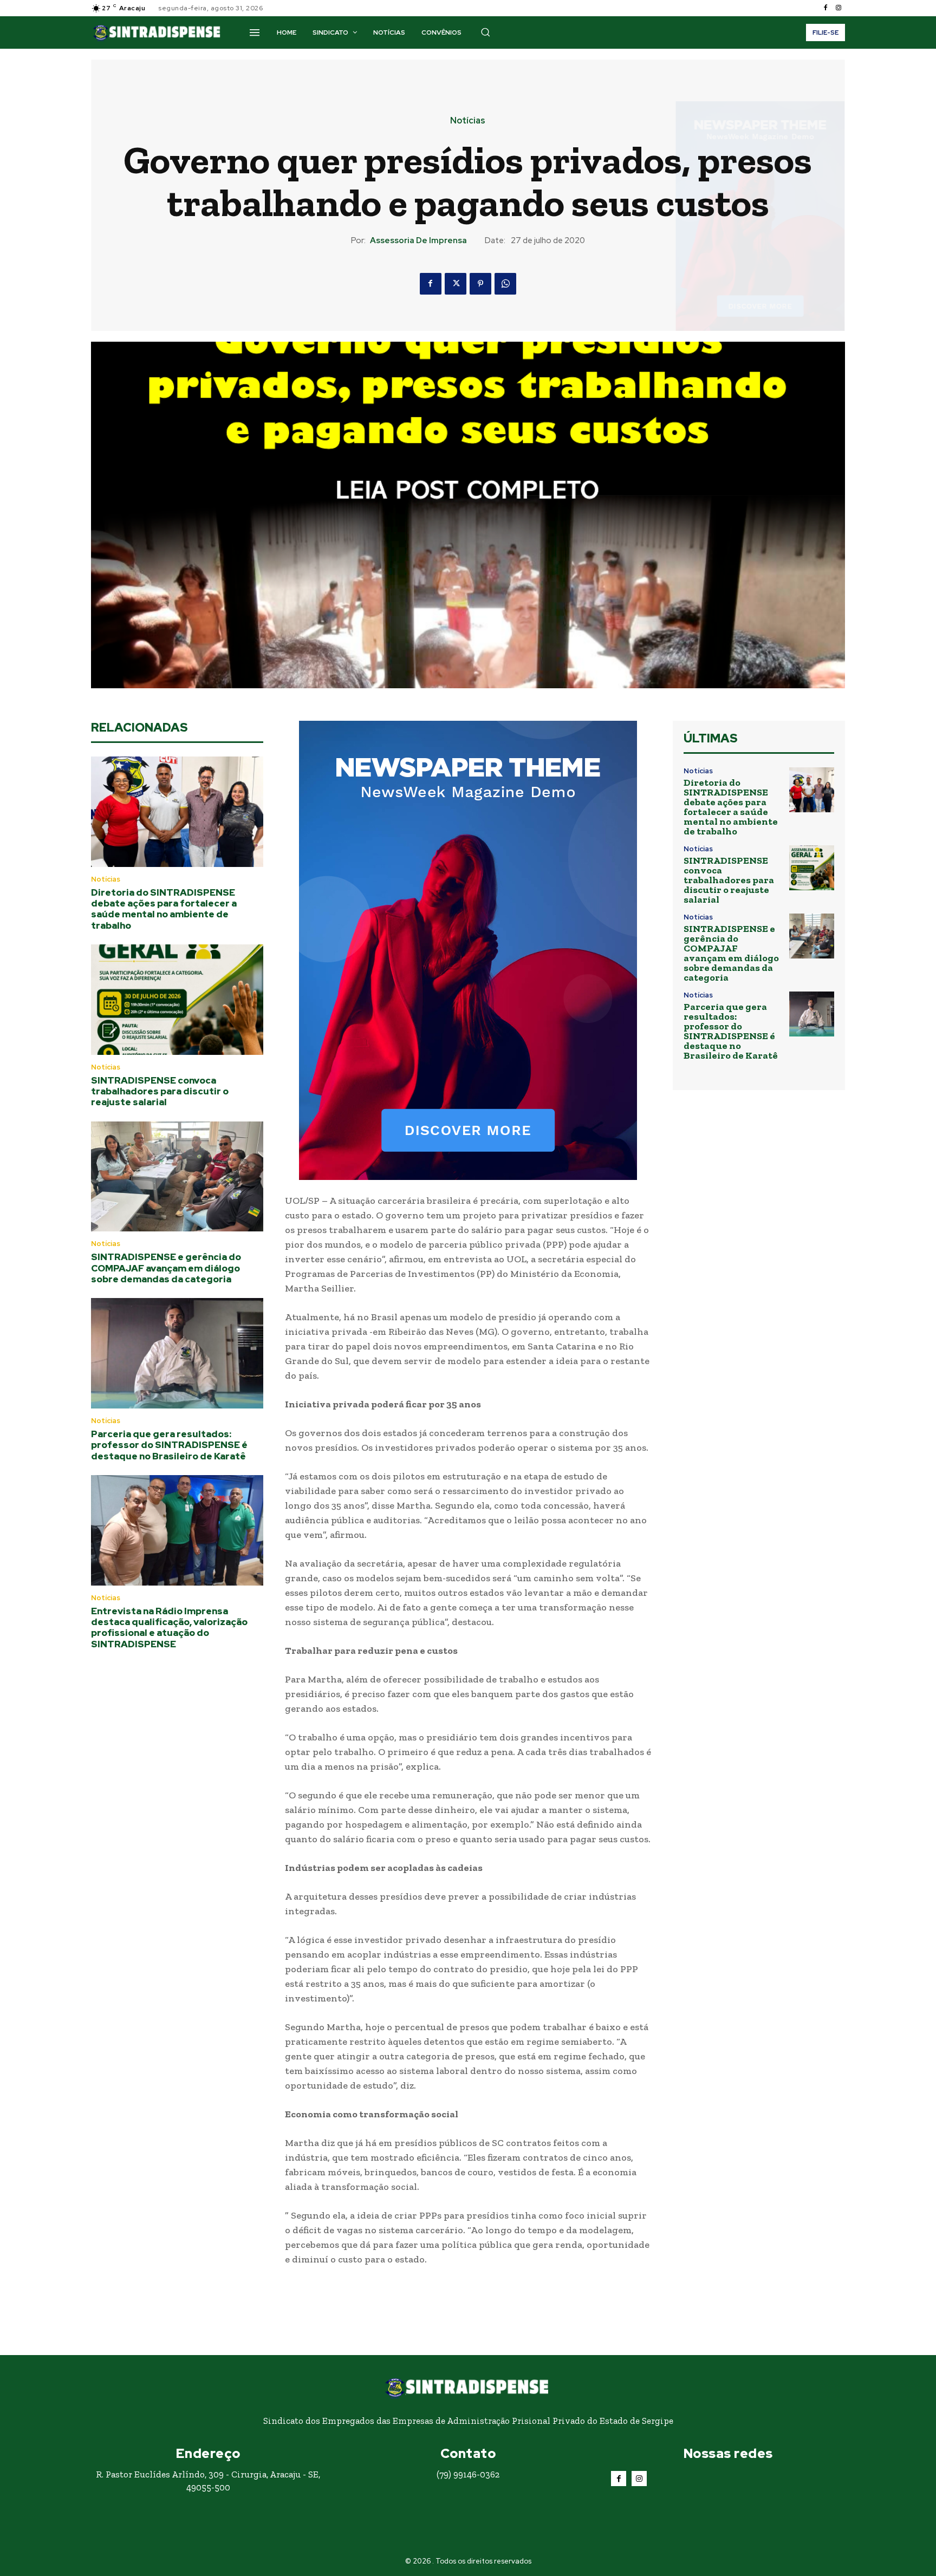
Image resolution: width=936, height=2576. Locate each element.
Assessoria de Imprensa (418, 240)
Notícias (468, 121)
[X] (456, 284)
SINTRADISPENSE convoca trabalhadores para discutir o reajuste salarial (160, 1091)
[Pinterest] (480, 284)
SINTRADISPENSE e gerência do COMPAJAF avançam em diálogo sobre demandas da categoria (166, 1268)
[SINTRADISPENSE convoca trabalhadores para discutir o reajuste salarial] (177, 1000)
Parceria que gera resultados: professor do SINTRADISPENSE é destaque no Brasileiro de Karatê (169, 1445)
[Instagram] (838, 8)
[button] (485, 32)
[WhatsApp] (505, 284)
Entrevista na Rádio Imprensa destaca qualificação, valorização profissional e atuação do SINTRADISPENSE (169, 1628)
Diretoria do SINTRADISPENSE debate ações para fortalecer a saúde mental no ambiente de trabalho (164, 909)
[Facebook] (825, 8)
